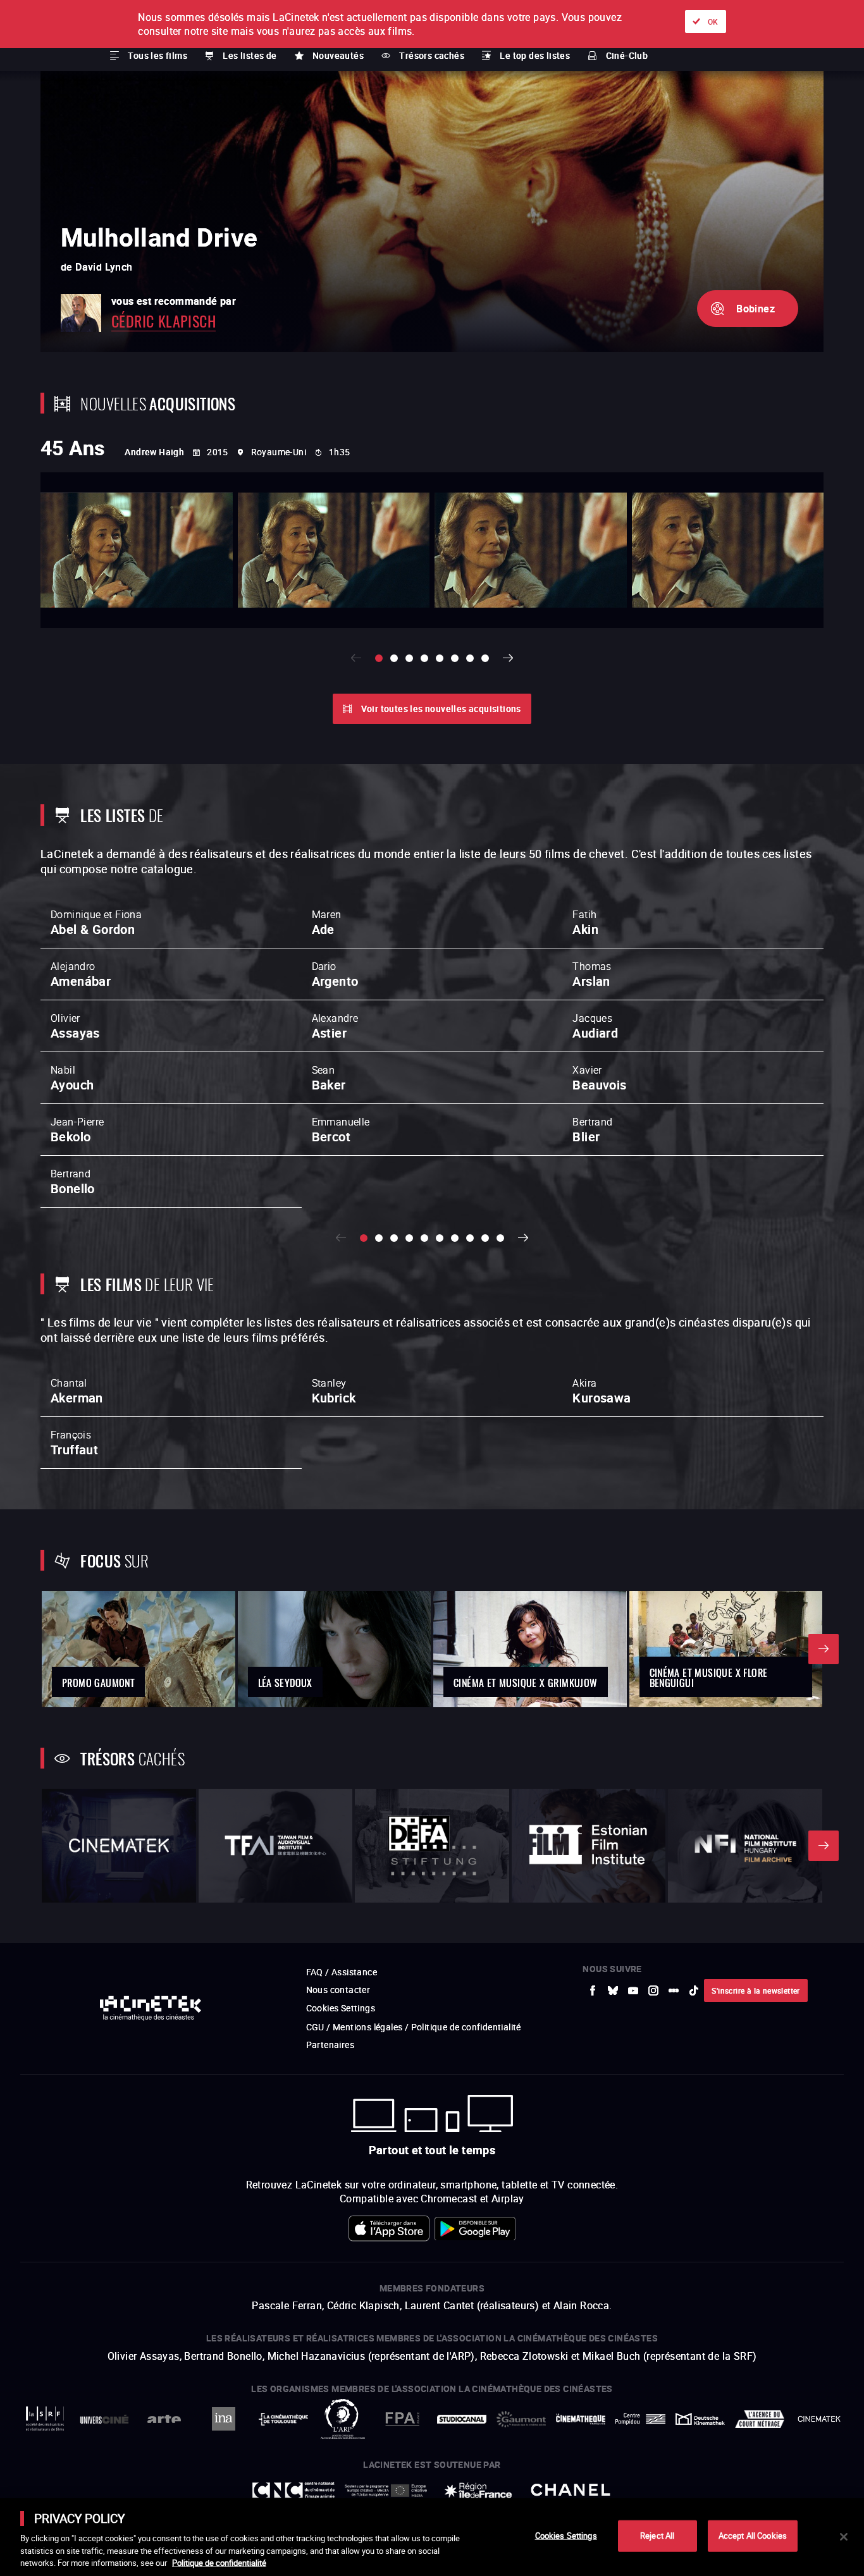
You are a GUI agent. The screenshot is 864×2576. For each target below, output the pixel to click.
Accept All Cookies (753, 2536)
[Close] (844, 2537)
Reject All (657, 2536)
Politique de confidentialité (219, 2563)
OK (713, 21)
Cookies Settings (566, 2536)
